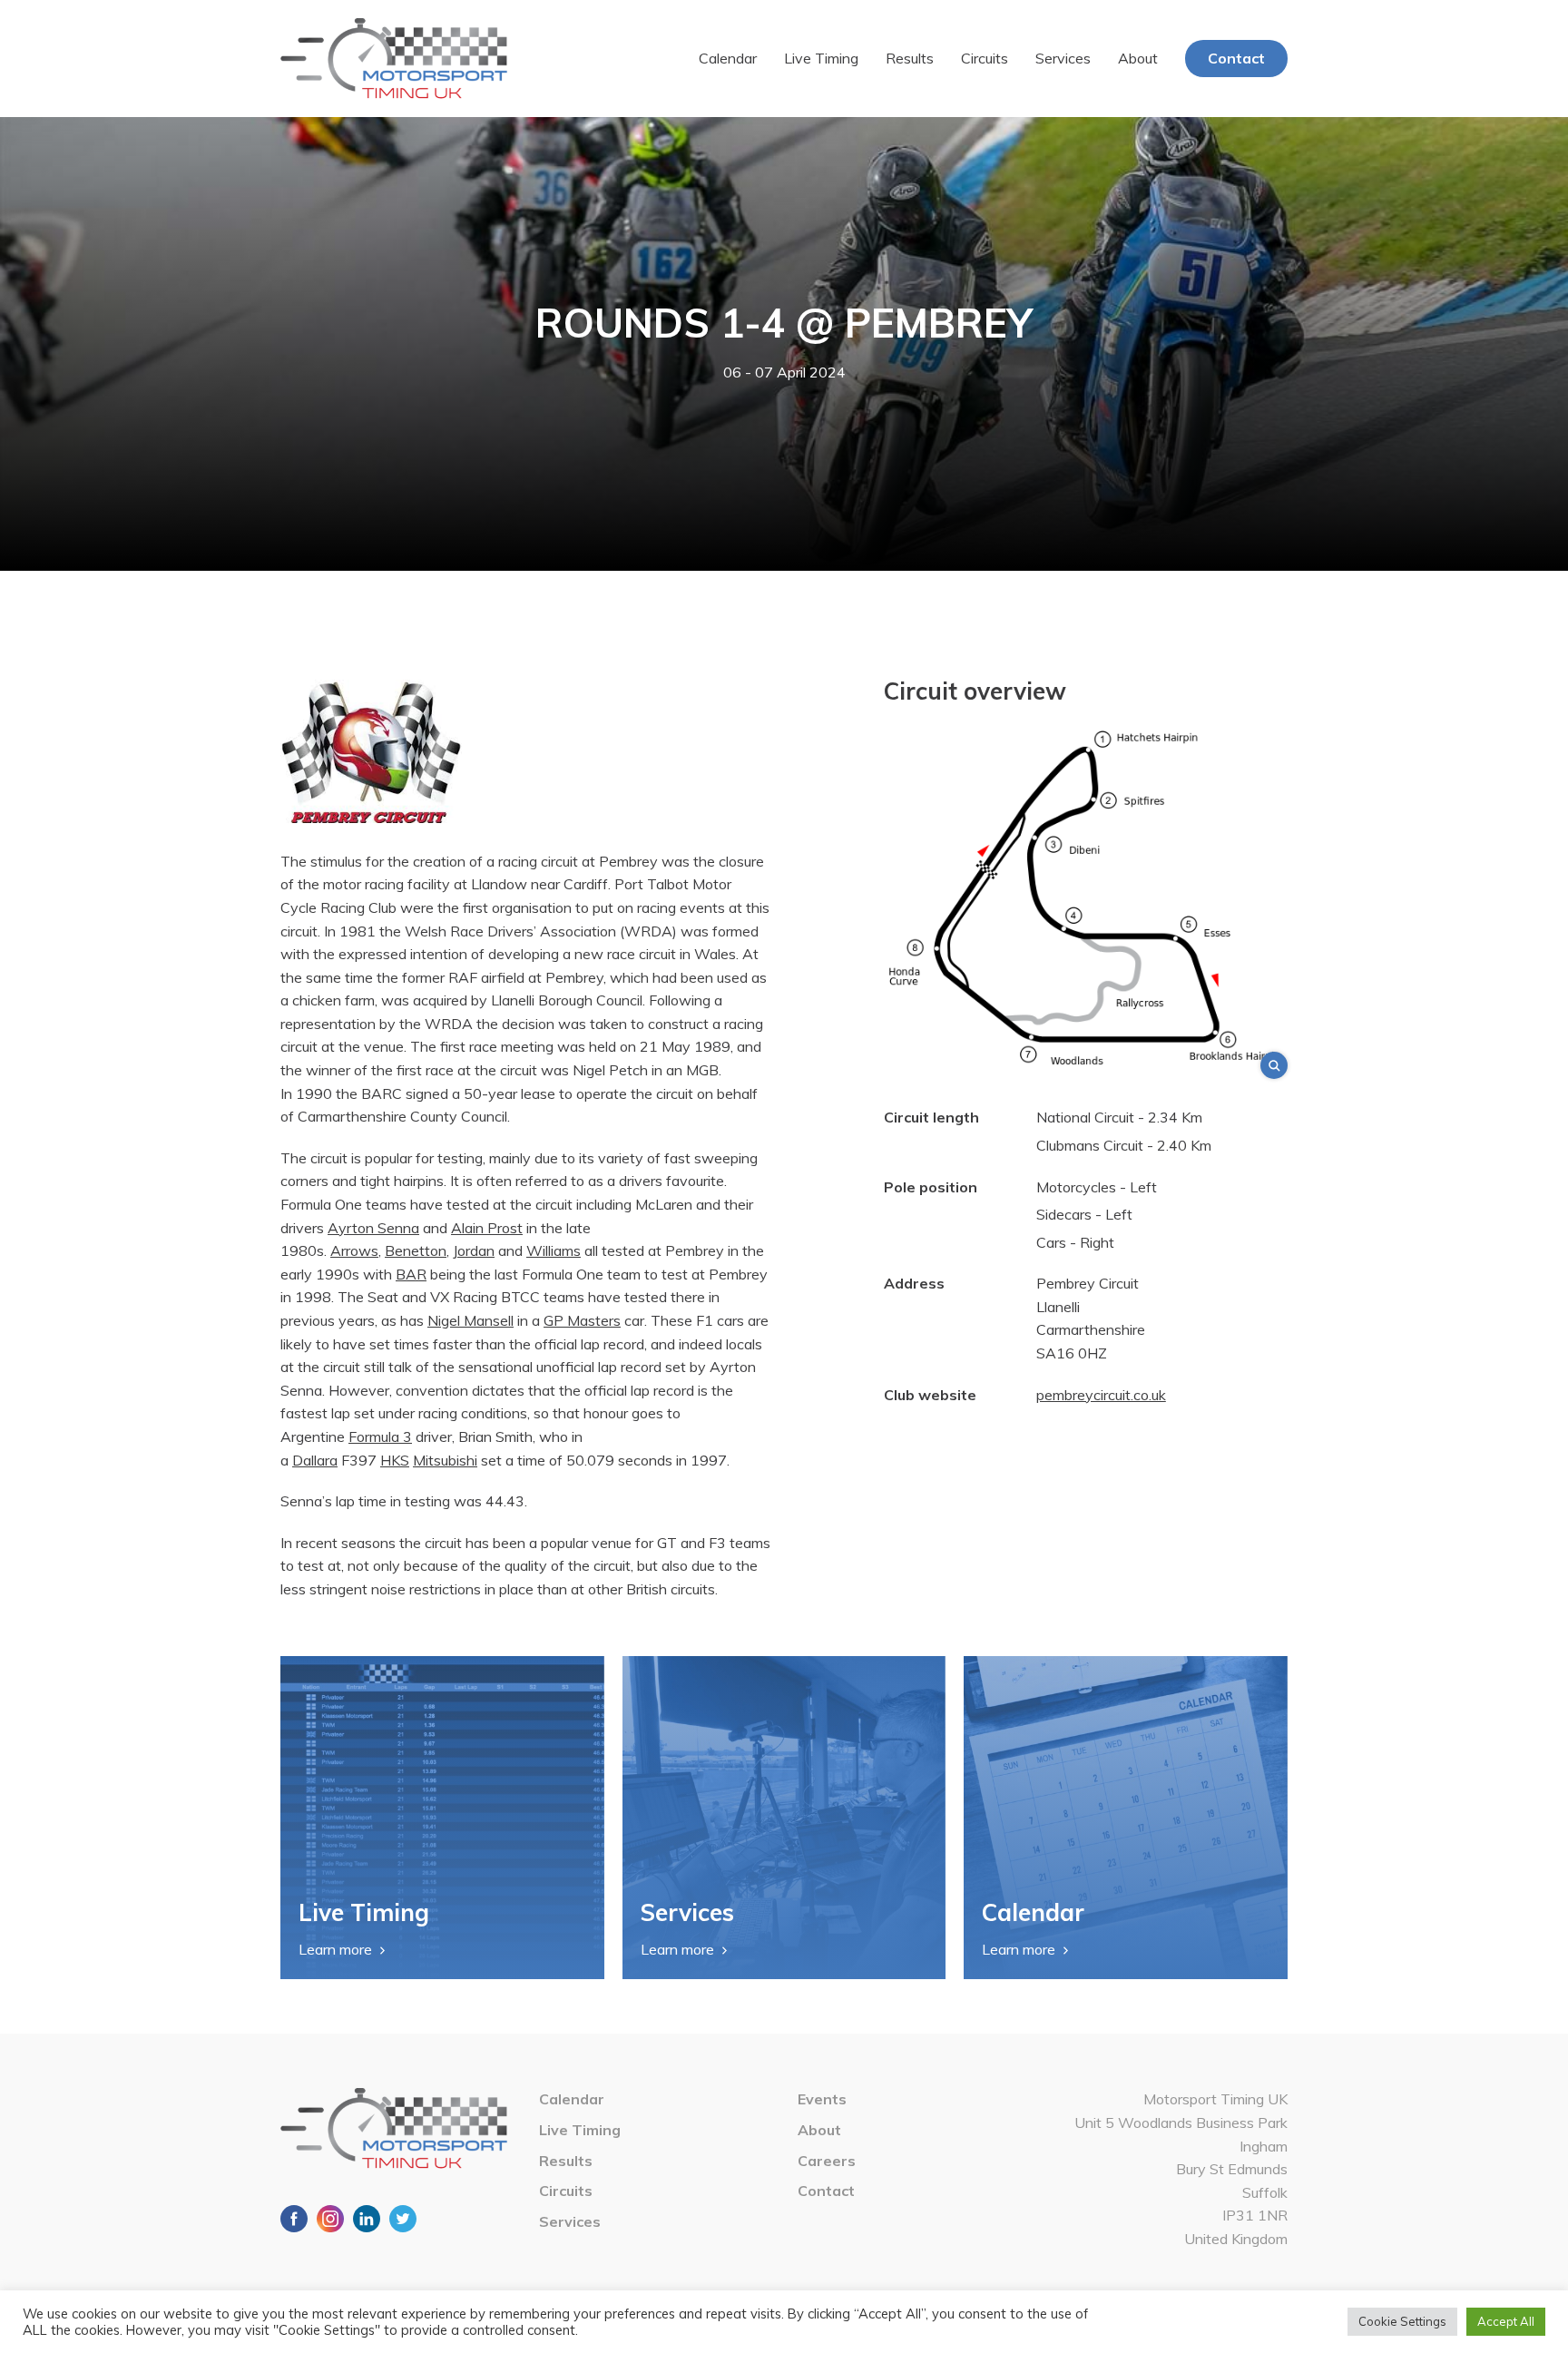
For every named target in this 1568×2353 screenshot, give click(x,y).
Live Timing (821, 58)
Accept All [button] (1506, 2321)
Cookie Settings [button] (1402, 2321)
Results (910, 58)
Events (822, 2099)
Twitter (403, 2219)
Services (1063, 58)
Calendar (728, 58)
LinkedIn (367, 2219)
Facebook (294, 2219)
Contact (1236, 58)
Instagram (330, 2219)
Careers (827, 2161)
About (1138, 58)
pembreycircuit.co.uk (1101, 1395)
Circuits (985, 58)
